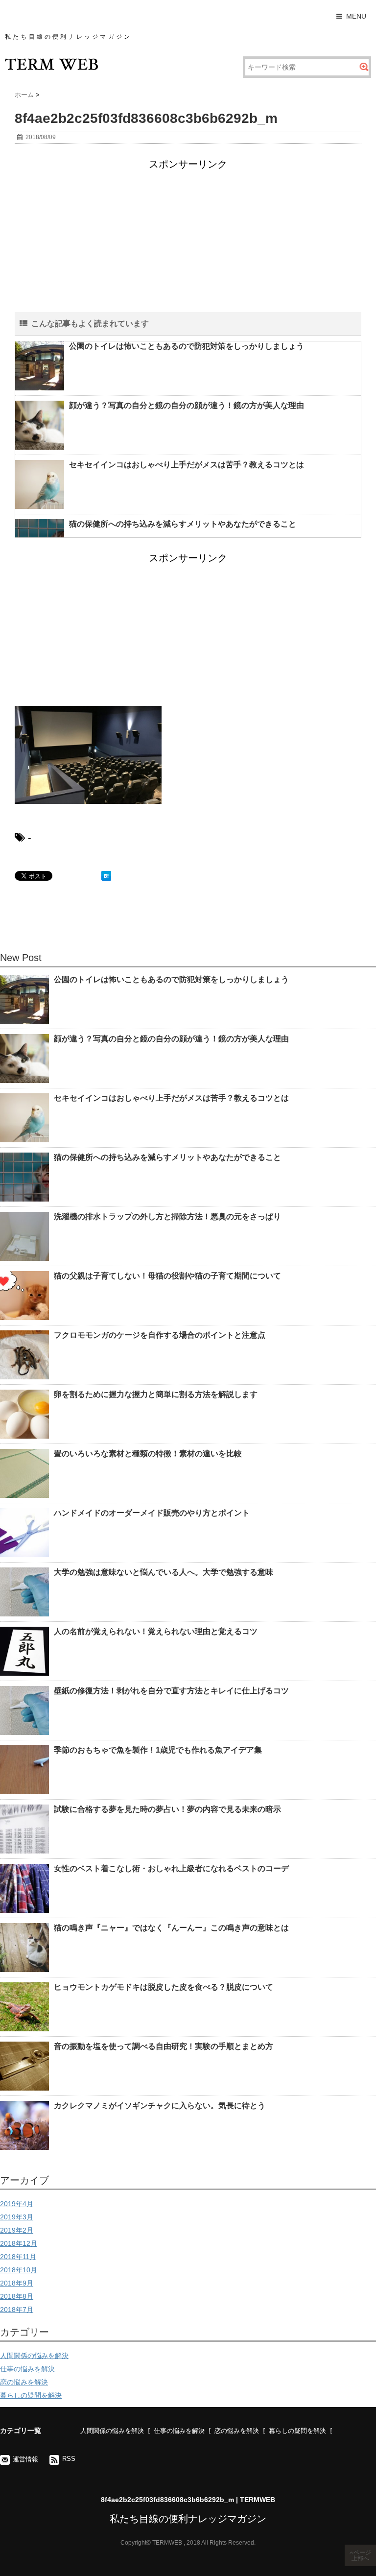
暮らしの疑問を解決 (31, 2395)
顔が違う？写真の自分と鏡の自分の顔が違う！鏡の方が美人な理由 (187, 405)
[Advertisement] (188, 243)
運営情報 (25, 2459)
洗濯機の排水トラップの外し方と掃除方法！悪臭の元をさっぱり (167, 1216)
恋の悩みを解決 (24, 2382)
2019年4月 (17, 2204)
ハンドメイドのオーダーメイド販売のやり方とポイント (152, 1513)
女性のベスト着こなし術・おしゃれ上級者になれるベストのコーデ (171, 1868)
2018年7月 (17, 2310)
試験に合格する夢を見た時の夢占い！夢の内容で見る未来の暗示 (167, 1809)
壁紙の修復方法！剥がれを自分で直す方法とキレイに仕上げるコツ (171, 1691)
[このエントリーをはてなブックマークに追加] (106, 876)
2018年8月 (17, 2296)
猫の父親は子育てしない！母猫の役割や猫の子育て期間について (167, 1276)
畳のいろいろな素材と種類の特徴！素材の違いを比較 (148, 1454)
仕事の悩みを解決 (27, 2369)
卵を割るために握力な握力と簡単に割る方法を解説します (156, 1394)
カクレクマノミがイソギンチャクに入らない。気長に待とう (160, 2106)
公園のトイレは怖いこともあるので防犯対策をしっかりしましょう (187, 346)
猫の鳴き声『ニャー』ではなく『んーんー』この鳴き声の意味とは (171, 1928)
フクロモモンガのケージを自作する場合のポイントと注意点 (160, 1335)
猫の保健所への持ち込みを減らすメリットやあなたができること (183, 524)
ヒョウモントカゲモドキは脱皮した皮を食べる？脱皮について (164, 1987)
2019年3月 (17, 2217)
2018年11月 (18, 2257)
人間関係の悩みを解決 (34, 2356)
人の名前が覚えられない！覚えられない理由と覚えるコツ (156, 1631)
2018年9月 (17, 2283)
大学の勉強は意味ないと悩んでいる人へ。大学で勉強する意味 (164, 1572)
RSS (69, 2459)
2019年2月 (17, 2230)
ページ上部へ (361, 2555)
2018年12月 (19, 2243)
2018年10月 (19, 2270)
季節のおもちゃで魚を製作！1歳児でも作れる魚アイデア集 (158, 1750)
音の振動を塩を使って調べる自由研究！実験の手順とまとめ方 (164, 2046)
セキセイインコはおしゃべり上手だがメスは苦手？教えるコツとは (187, 465)
